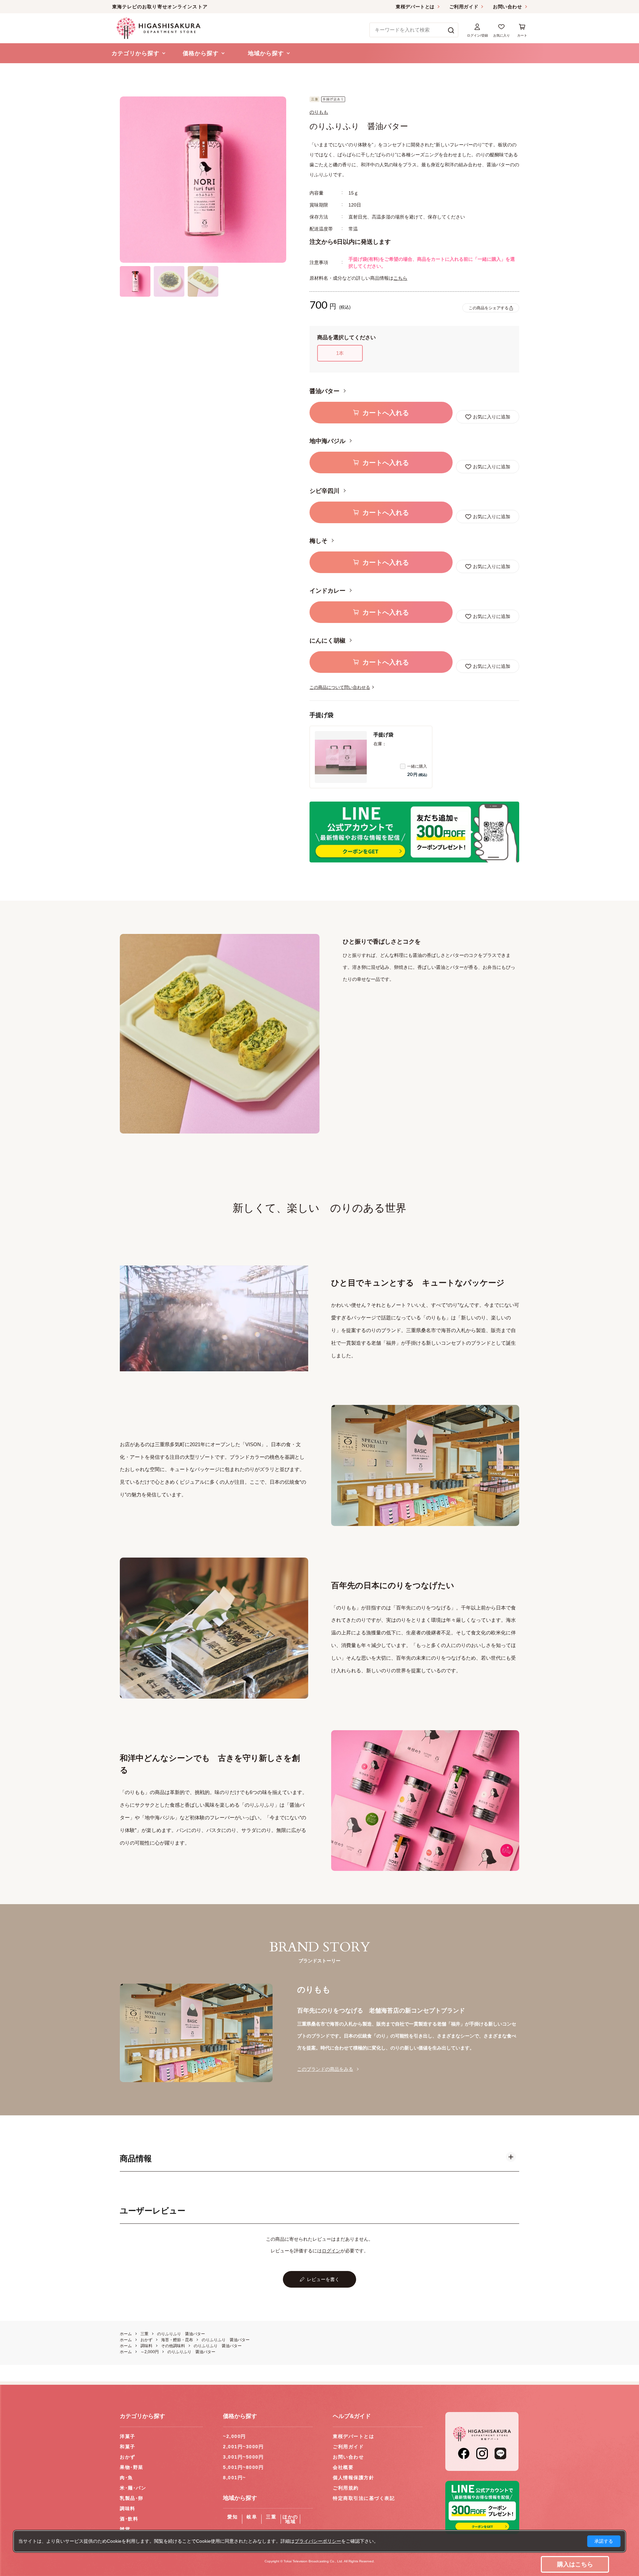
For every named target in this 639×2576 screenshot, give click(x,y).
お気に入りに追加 (492, 417)
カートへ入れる (386, 413)
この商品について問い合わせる (340, 687)
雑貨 (125, 2529)
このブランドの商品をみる (325, 2069)
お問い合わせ (507, 7)
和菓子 (128, 2447)
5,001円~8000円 (243, 2467)
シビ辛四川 (325, 491)
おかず (128, 2457)
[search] (451, 30)
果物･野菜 (132, 2467)
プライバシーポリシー (318, 2541)
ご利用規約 (346, 2488)
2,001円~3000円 (243, 2447)
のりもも (319, 112)
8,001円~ (234, 2478)
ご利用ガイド (464, 7)
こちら (400, 278)
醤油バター (325, 391)
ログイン (331, 2251)
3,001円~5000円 (243, 2457)
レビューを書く (323, 2279)
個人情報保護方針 (353, 2478)
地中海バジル (328, 441)
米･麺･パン (133, 2488)
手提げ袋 (383, 735)
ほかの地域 (290, 2519)
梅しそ (319, 541)
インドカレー (328, 591)
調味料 (128, 2508)
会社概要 (343, 2467)
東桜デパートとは (415, 7)
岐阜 (252, 2517)
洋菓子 (128, 2436)
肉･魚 (126, 2478)
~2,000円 (234, 2436)
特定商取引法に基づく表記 (364, 2498)
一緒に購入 (417, 766)
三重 (271, 2517)
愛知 (232, 2517)
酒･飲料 (129, 2519)
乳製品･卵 (132, 2498)
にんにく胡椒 (328, 641)
